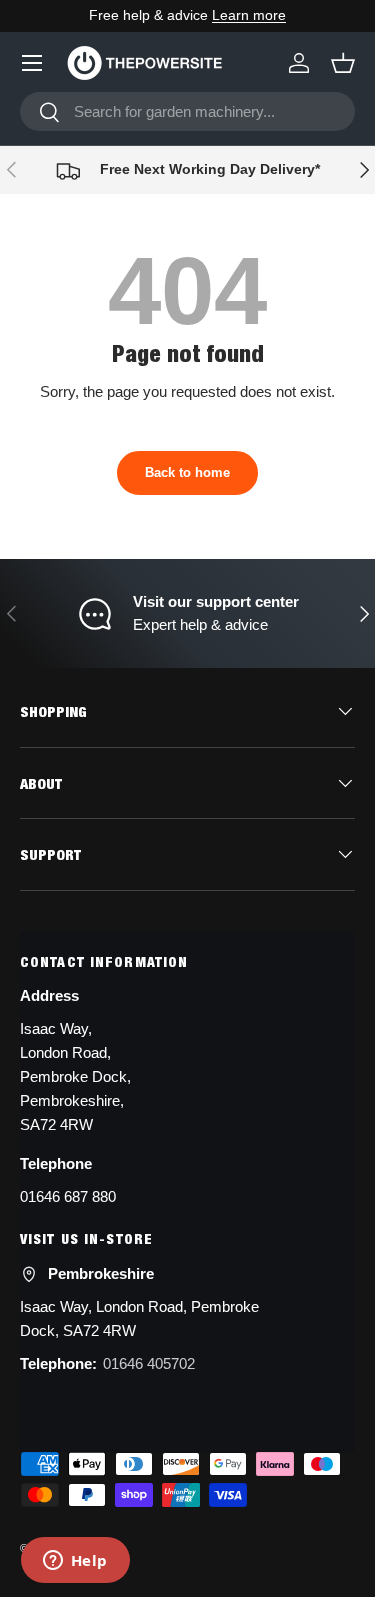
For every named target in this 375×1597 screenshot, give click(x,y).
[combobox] (187, 111)
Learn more (249, 15)
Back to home (187, 472)
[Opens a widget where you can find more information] (75, 1562)
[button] (343, 63)
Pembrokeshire (101, 1273)
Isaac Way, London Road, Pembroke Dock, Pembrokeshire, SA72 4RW (75, 1076)
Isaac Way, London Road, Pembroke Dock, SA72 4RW (139, 1318)
